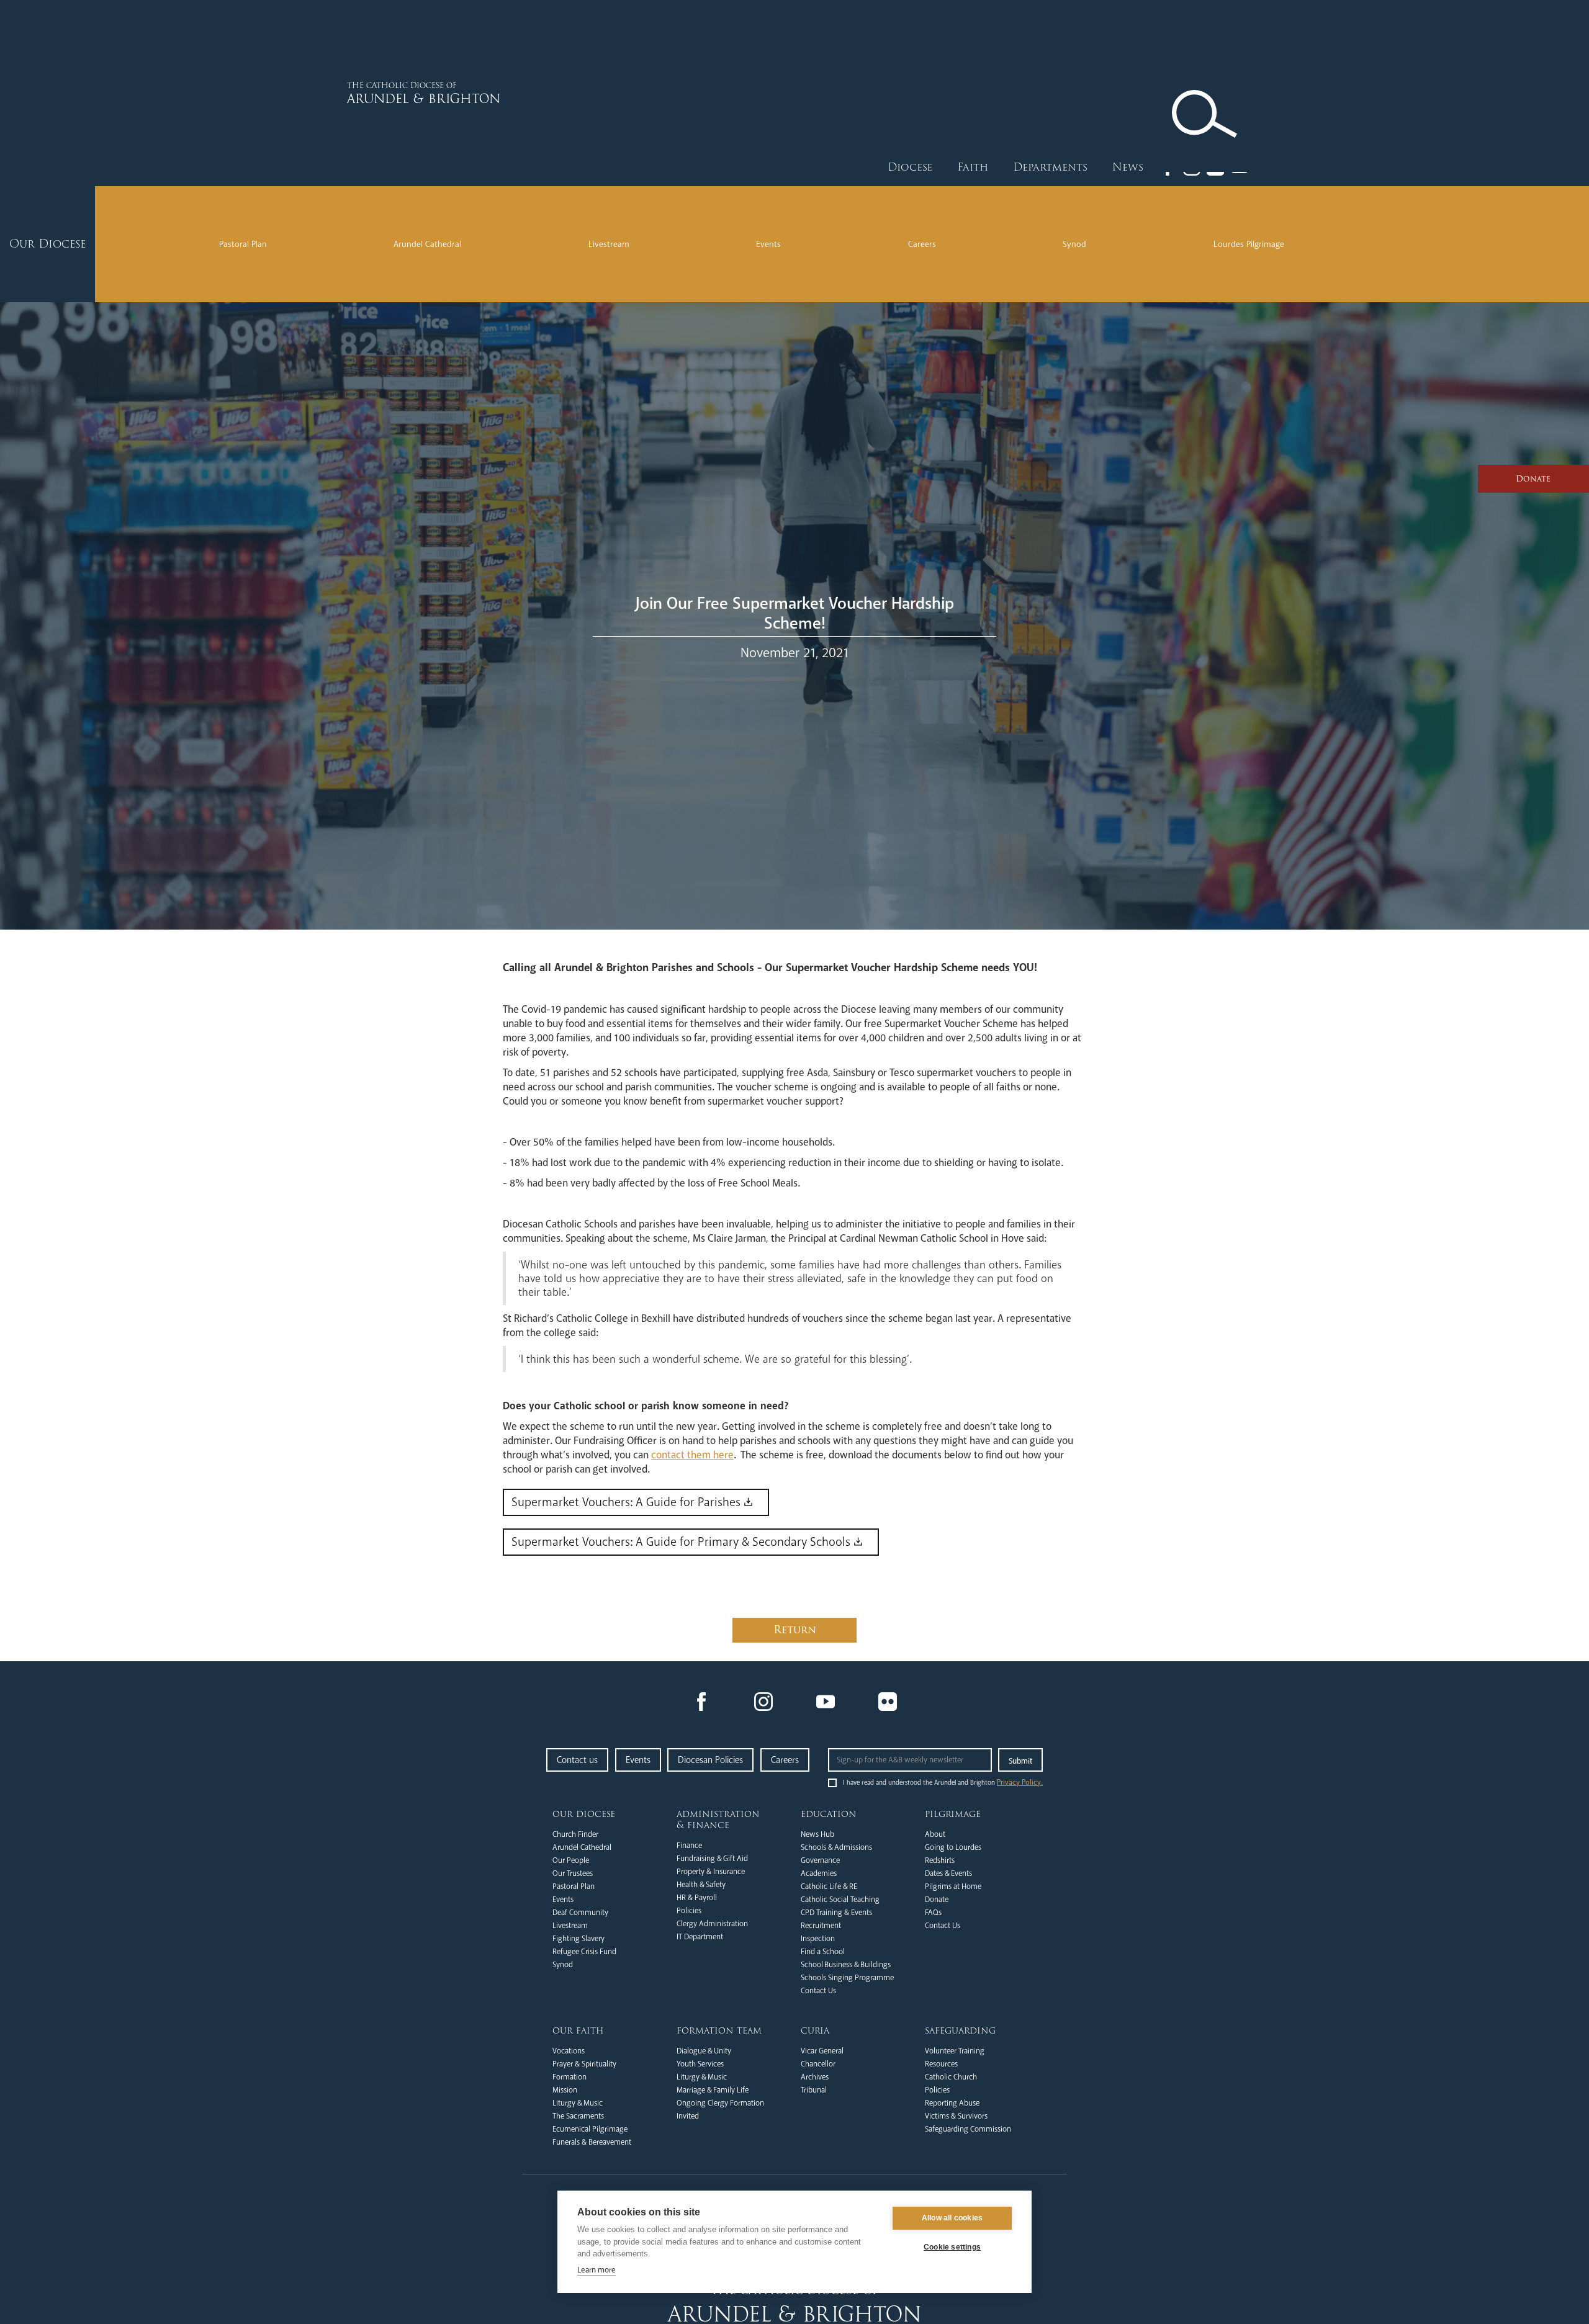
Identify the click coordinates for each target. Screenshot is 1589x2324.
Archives (815, 2077)
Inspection (818, 1939)
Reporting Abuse (952, 2103)
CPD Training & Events (836, 1913)
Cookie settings (952, 2247)
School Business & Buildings (846, 1965)
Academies (819, 1873)
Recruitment (821, 1926)
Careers (922, 244)
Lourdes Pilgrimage (1249, 244)
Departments (1050, 167)
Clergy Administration (712, 1924)
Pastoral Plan (243, 244)
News (1128, 167)
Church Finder (575, 1834)
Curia (815, 2030)
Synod (1074, 244)
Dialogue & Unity (704, 2051)
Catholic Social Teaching (840, 1900)
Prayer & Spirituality (584, 2064)
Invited (688, 2116)
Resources (941, 2064)
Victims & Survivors (956, 2116)
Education (829, 1814)
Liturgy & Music (578, 2103)
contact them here (692, 1455)
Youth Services (700, 2064)
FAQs (933, 1913)
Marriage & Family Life (713, 2090)
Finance (689, 1846)
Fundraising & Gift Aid (712, 1859)
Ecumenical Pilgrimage (590, 2129)
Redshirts (940, 1860)
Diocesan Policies (710, 1760)
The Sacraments (578, 2116)
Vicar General (822, 2051)
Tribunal (814, 2090)
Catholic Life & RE (829, 1887)
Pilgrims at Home (953, 1887)
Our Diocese (584, 1814)
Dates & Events (948, 1873)
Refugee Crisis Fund (584, 1952)
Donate (937, 1900)
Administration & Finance (718, 1819)
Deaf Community (580, 1913)
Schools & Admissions (836, 1847)
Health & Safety (701, 1885)
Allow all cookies (952, 2218)
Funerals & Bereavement (592, 2142)
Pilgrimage (953, 1814)
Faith (973, 167)
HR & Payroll (697, 1898)
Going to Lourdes (953, 1847)
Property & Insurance (711, 1872)
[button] (910, 168)
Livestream (609, 244)
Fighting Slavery (578, 1939)
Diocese (910, 167)
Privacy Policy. (1020, 1783)
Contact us (577, 1760)
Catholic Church (951, 2077)
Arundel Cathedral (427, 244)
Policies (689, 1911)
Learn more (596, 2270)
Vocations (569, 2051)
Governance (820, 1860)
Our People (571, 1860)
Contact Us (818, 1991)
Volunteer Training (955, 2051)
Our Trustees (573, 1873)
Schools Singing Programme (847, 1978)
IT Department (700, 1937)
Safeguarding (960, 2030)
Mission (565, 2090)
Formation (569, 2077)
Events (768, 244)
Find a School (823, 1952)
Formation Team (719, 2030)
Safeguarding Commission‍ (968, 2129)
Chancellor (818, 2064)
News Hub (817, 1834)
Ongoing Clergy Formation (720, 2103)
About (935, 1834)
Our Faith (578, 2030)
